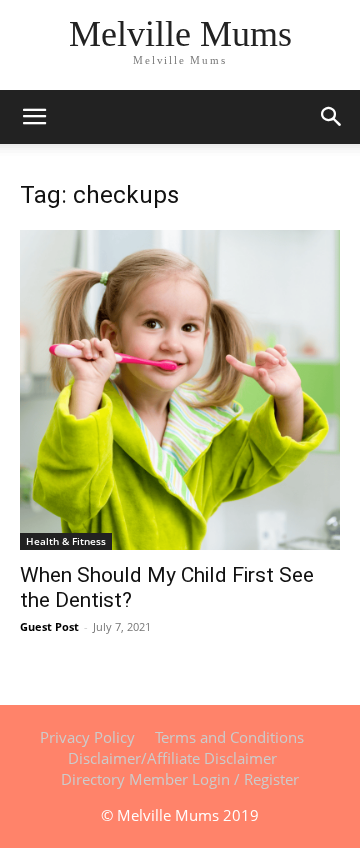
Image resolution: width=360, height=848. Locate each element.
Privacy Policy (87, 737)
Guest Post (49, 626)
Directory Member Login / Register (180, 779)
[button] (332, 117)
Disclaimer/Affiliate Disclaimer (172, 758)
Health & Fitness (66, 541)
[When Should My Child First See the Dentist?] (180, 390)
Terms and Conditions (229, 737)
